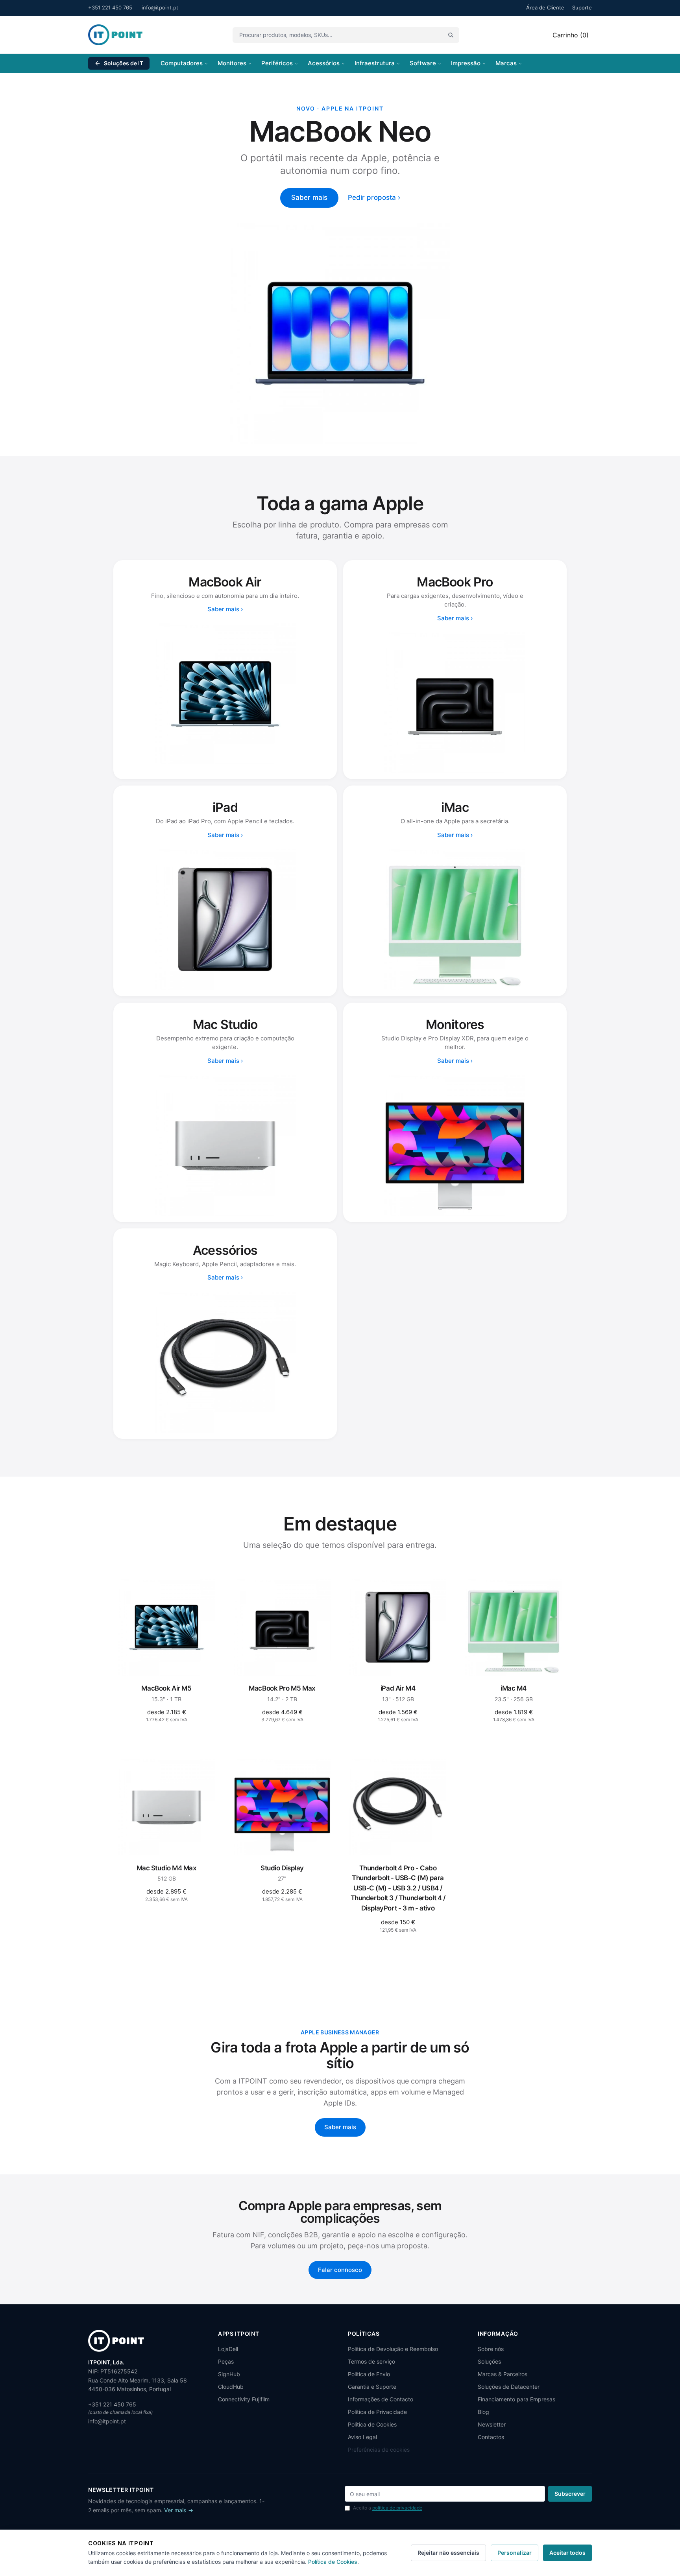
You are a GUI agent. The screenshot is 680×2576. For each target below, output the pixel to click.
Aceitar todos (567, 2553)
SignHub (229, 2374)
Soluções (489, 2361)
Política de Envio (369, 2374)
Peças (226, 2361)
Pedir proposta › (374, 197)
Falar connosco (340, 2270)
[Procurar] (451, 35)
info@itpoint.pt (160, 7)
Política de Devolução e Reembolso (393, 2349)
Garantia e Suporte (372, 2387)
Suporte (582, 7)
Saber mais (309, 197)
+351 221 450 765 (110, 7)
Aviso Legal (362, 2437)
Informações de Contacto (381, 2399)
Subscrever (570, 2494)
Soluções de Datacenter (509, 2387)
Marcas (506, 63)
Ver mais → (179, 2510)
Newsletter (492, 2424)
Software (423, 63)
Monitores (232, 63)
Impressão (466, 63)
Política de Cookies (372, 2424)
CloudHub (231, 2387)
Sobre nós (491, 2349)
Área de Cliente (545, 7)
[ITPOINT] (115, 35)
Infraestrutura (375, 63)
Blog (483, 2412)
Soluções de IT (124, 63)
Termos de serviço (371, 2361)
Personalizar (515, 2553)
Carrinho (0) (571, 35)
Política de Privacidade (377, 2412)
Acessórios (324, 63)
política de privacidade (397, 2508)
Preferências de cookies (379, 2450)
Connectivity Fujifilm (244, 2399)
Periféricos (277, 63)
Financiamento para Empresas (516, 2399)
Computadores (182, 63)
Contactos (491, 2437)
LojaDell (228, 2349)
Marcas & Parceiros (503, 2374)
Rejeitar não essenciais (448, 2553)
